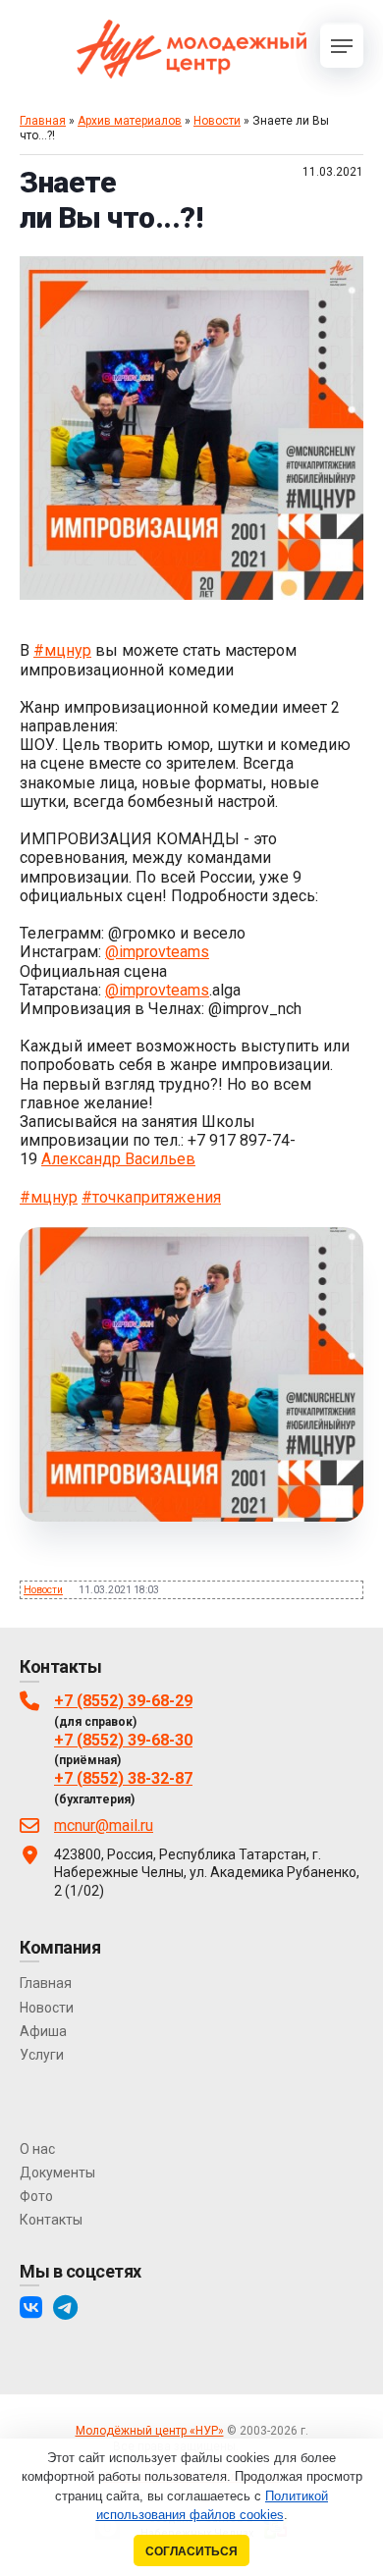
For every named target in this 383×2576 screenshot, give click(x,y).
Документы (57, 2173)
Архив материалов (130, 121)
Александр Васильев (118, 1159)
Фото (36, 2196)
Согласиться (191, 2551)
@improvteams (157, 952)
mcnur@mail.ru (104, 1825)
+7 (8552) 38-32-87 (123, 1778)
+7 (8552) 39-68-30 (123, 1740)
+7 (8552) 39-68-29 (123, 1701)
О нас (37, 2149)
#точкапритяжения (151, 1197)
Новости (217, 121)
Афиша (43, 2031)
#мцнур (62, 650)
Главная (43, 121)
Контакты (51, 2220)
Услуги (42, 2055)
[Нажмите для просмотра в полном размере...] (191, 594)
